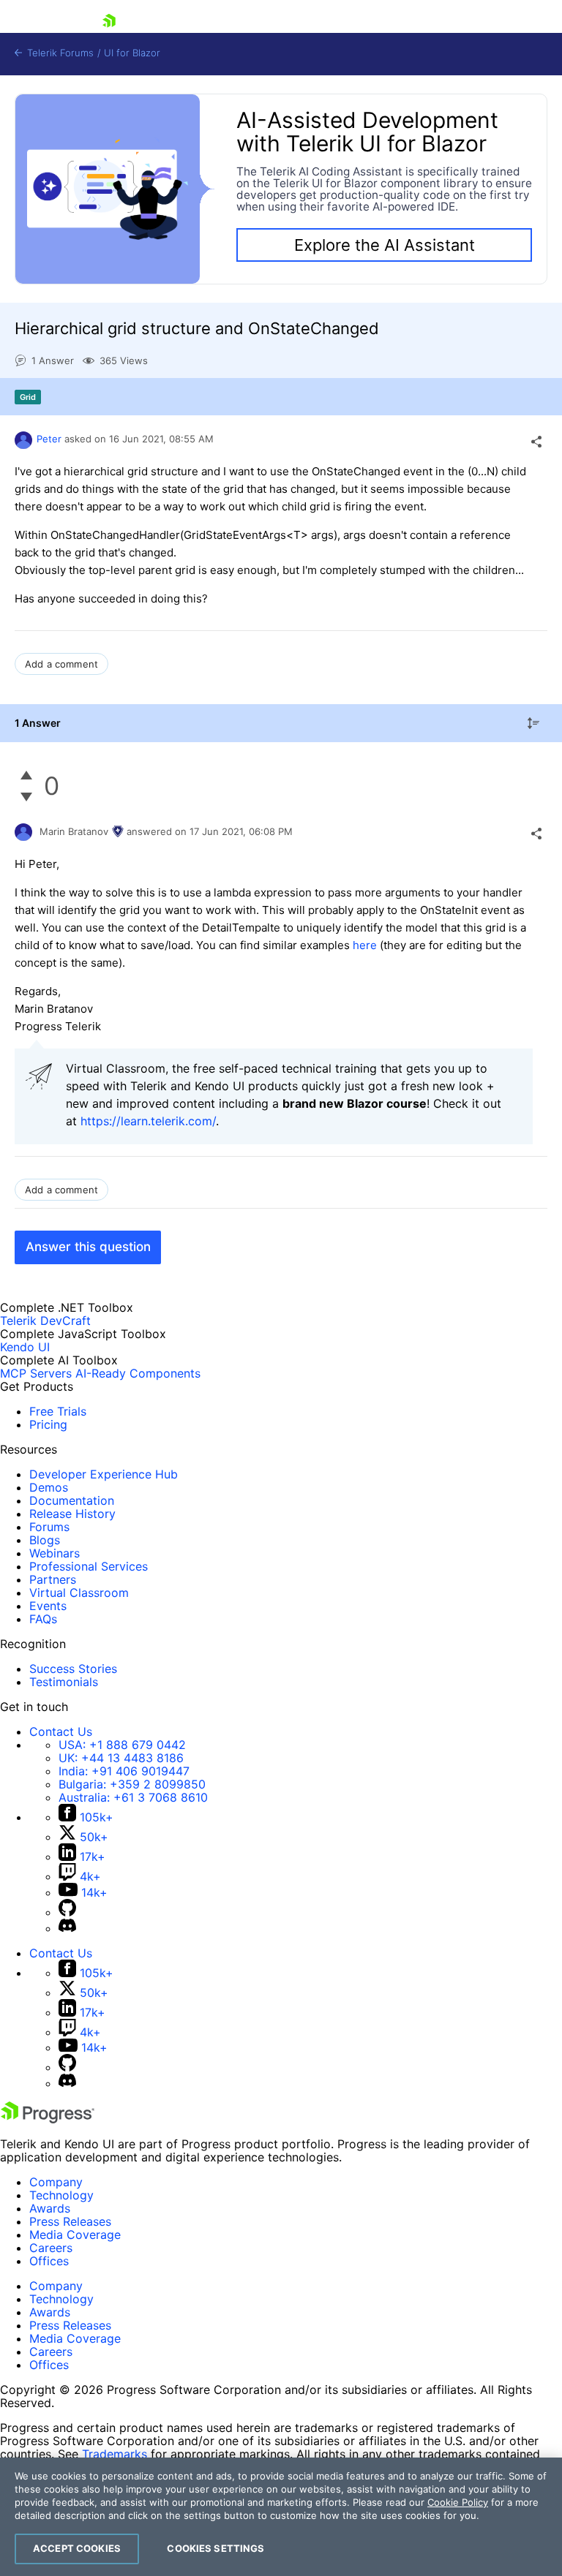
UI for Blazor (132, 53)
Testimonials (64, 1682)
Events (48, 1606)
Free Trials (58, 1411)
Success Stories (73, 1669)
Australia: (133, 1797)
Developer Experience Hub (104, 1474)
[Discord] (67, 1928)
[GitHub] (67, 1912)
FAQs (43, 1619)
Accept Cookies (77, 2548)
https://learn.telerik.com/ (148, 1121)
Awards (50, 2208)
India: (124, 1771)
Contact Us (61, 1731)
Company (56, 2182)
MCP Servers (36, 1373)
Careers (51, 2248)
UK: (121, 1758)
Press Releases (70, 2221)
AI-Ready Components (138, 1373)
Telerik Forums (59, 53)
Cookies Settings (216, 2548)
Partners (53, 1579)
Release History (72, 1514)
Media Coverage (75, 2235)
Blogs (45, 1540)
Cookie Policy (458, 2502)
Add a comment (61, 664)
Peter (49, 439)
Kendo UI (25, 1347)
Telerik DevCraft (45, 1321)
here (366, 945)
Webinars (55, 1553)
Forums (49, 1527)
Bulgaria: (132, 1784)
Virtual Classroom (79, 1593)
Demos (49, 1487)
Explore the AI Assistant (385, 245)
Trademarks (115, 2454)
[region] (281, 2517)
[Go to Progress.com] (48, 2119)
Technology (61, 2195)
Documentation (72, 1500)
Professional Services (89, 1566)
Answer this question (88, 1247)
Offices (49, 2261)
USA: (122, 1745)
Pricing (48, 1424)
